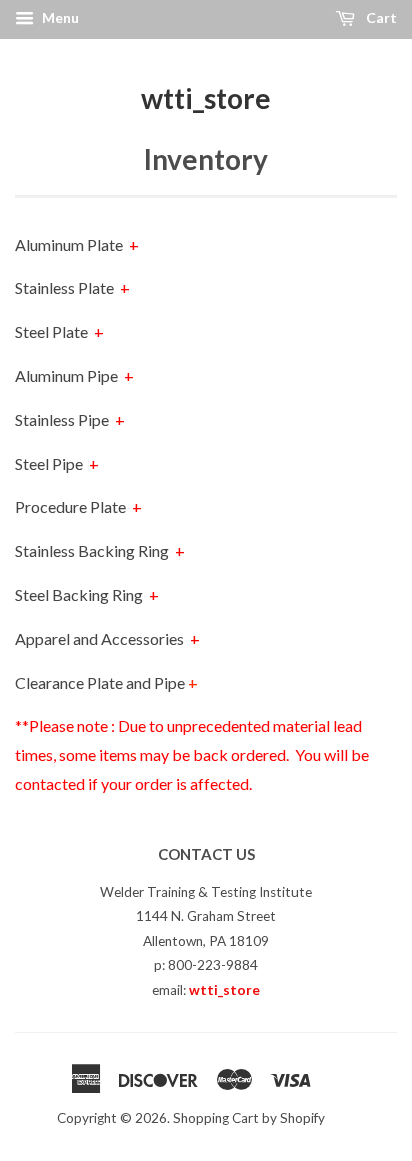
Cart (380, 17)
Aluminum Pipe (74, 375)
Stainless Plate (72, 287)
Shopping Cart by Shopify (249, 1118)
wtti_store (206, 98)
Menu (59, 17)
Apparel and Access (107, 638)
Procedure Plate (78, 506)
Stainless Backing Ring (100, 550)
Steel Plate (59, 331)
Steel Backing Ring (87, 594)
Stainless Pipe (70, 419)
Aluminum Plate (77, 244)
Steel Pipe (57, 463)
